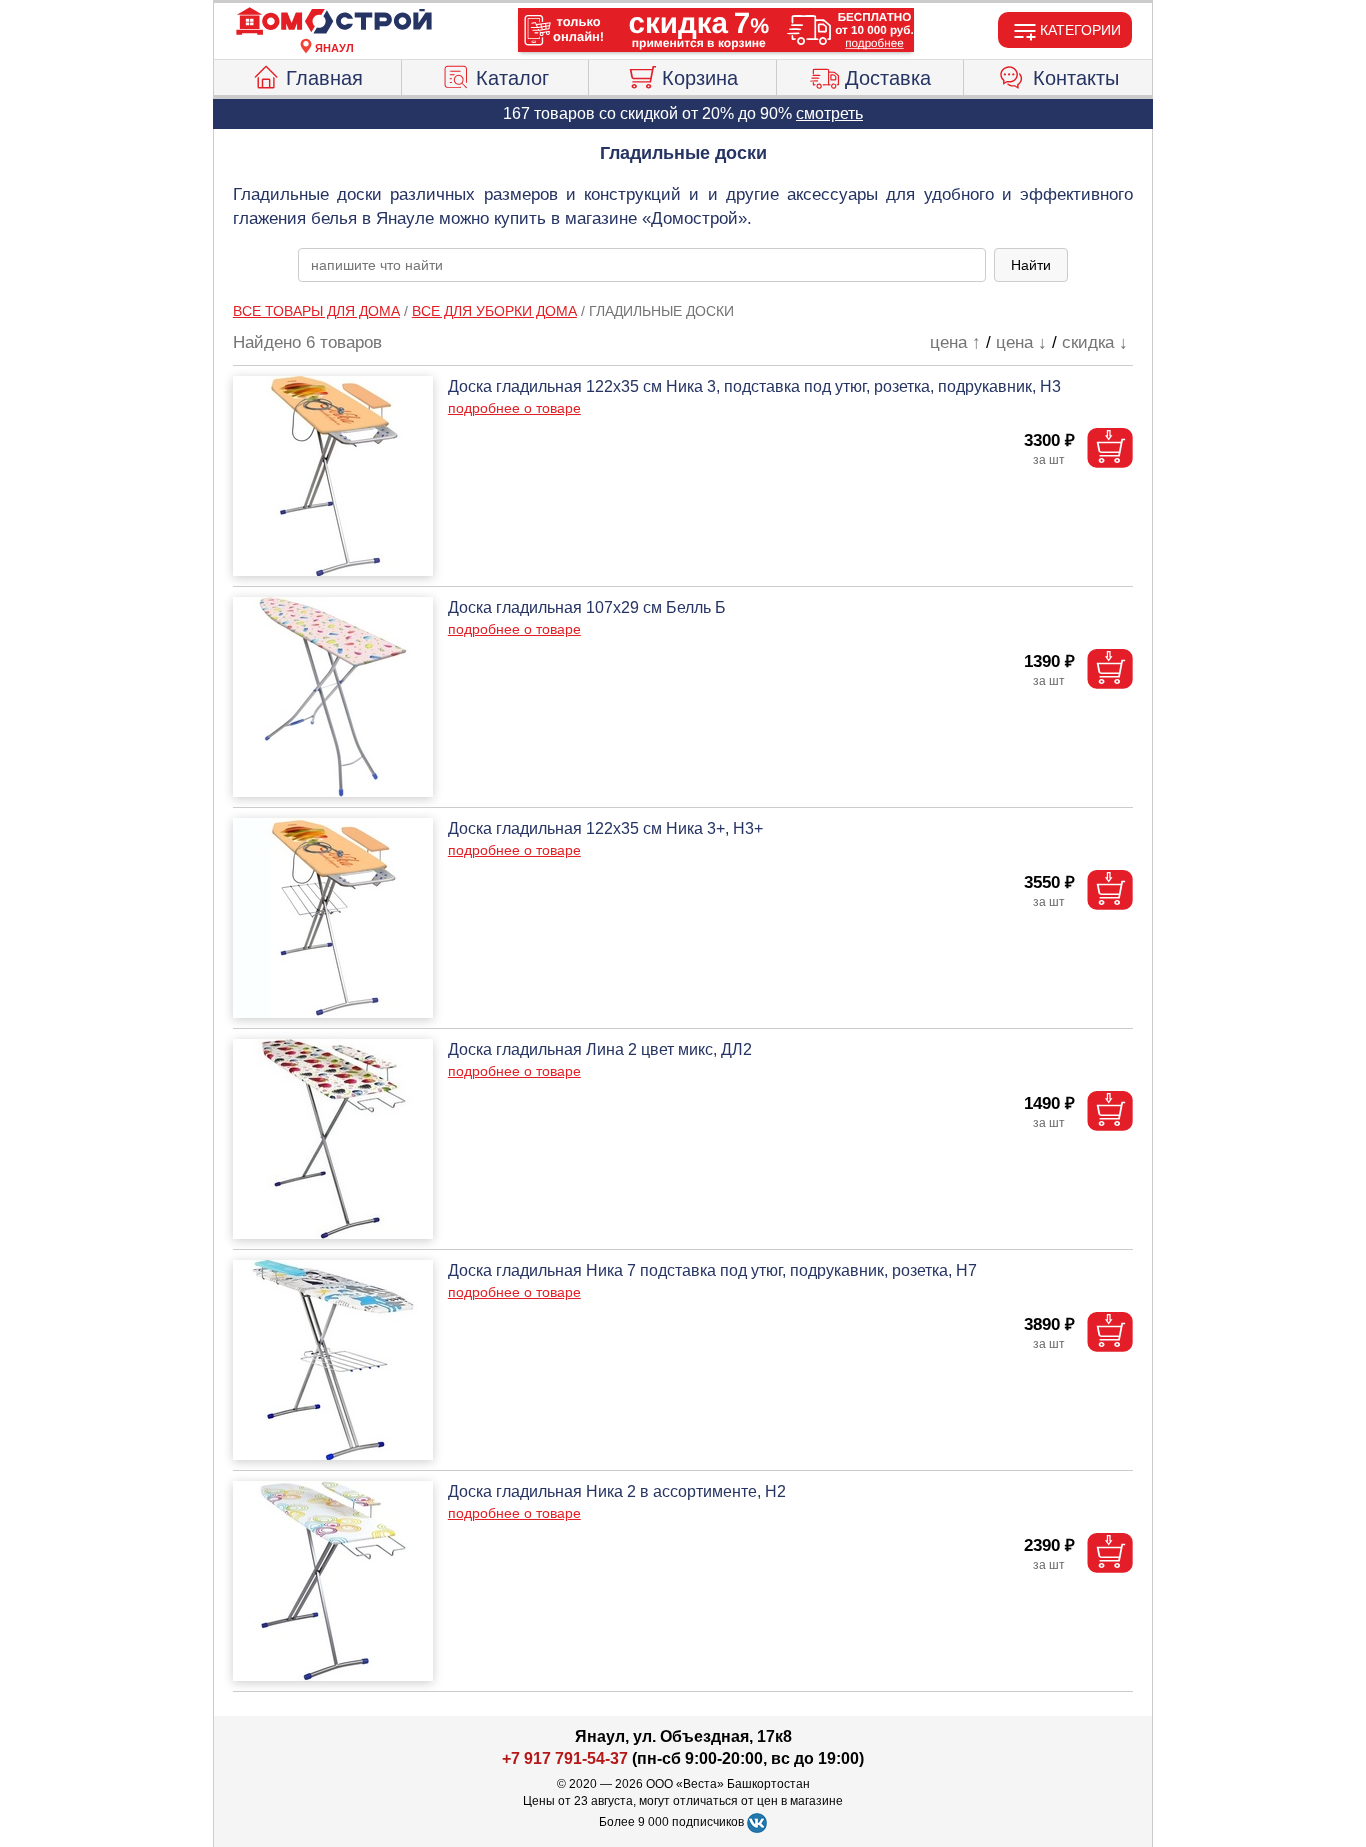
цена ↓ (1021, 342)
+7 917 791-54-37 (565, 1758)
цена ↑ (955, 342)
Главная (324, 78)
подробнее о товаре (514, 408)
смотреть (829, 113)
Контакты (1076, 78)
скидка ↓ (1095, 342)
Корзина (700, 78)
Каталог (512, 78)
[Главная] (334, 22)
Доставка (888, 78)
